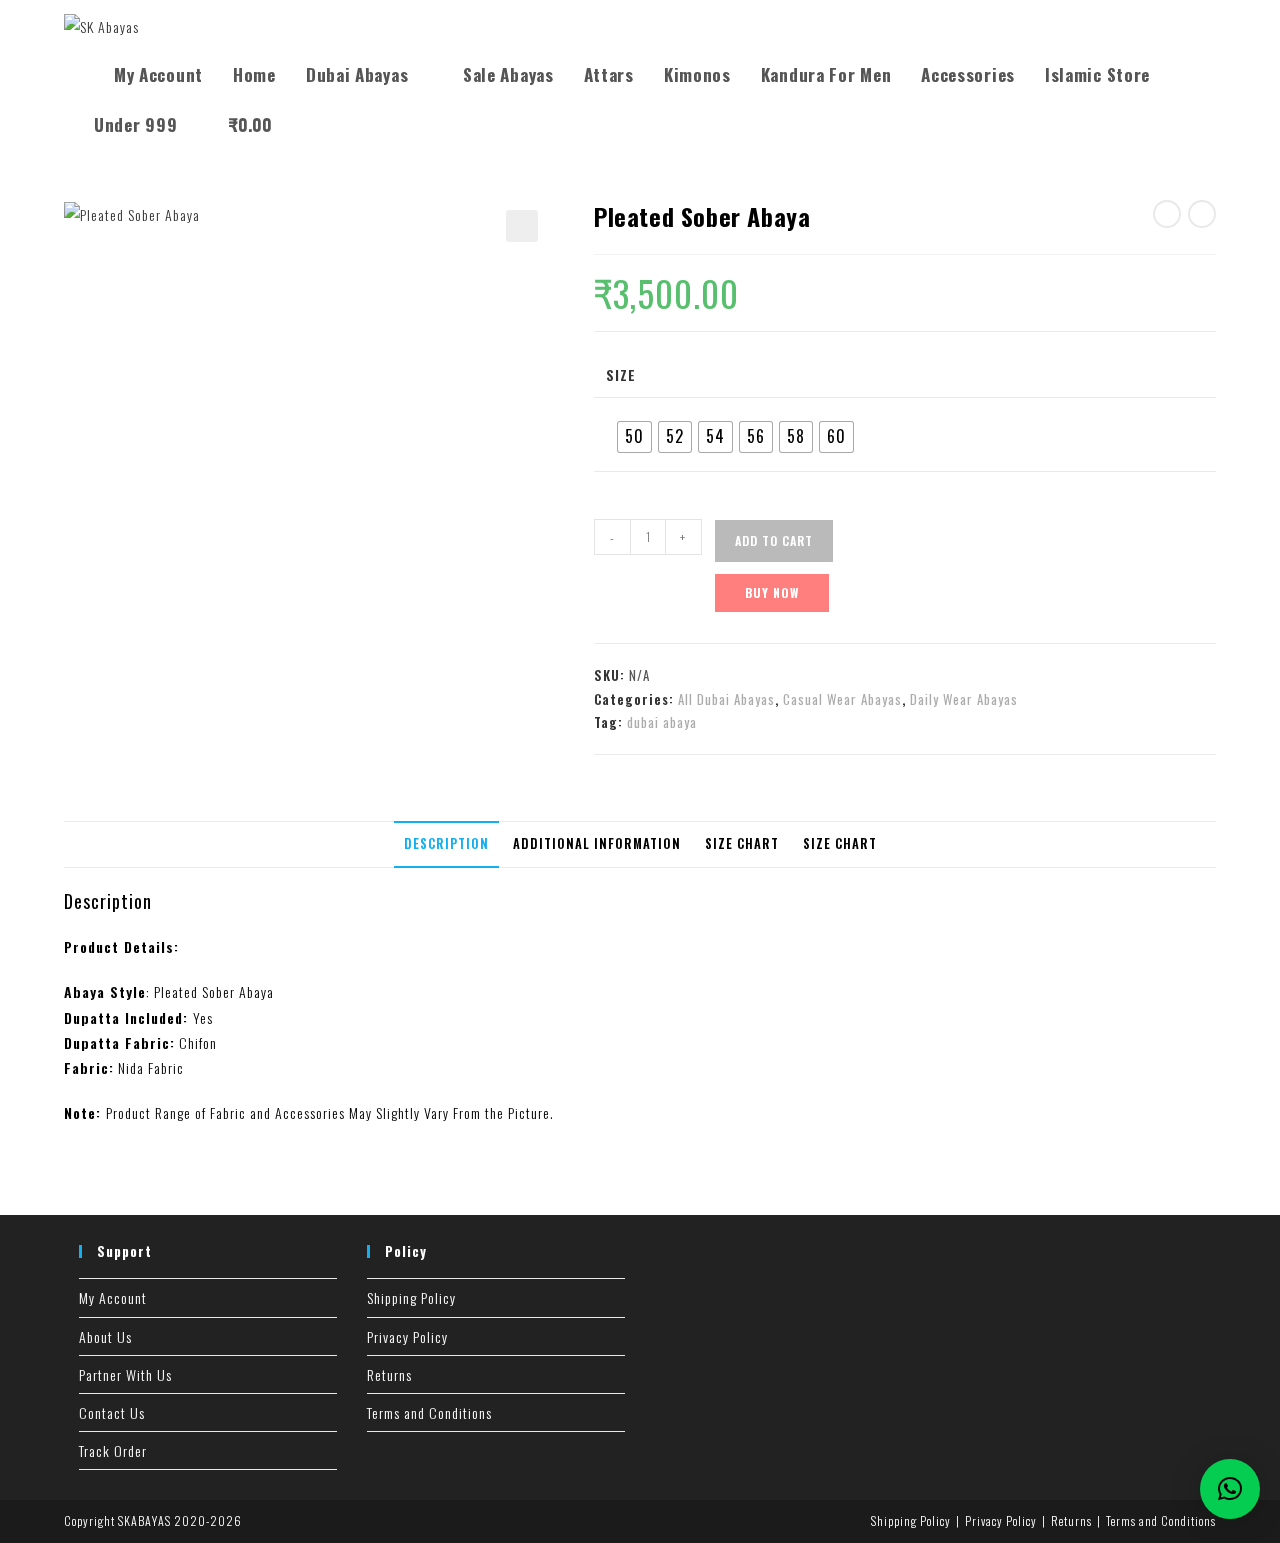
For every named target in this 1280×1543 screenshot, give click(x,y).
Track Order (113, 1450)
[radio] (634, 437)
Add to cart (774, 540)
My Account (113, 1297)
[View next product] (1202, 214)
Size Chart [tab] (742, 843)
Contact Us (112, 1412)
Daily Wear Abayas (964, 699)
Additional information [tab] (597, 843)
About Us (105, 1336)
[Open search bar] (89, 58)
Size (621, 374)
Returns (389, 1374)
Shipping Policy (411, 1297)
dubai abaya (662, 722)
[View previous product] (1167, 214)
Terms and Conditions (429, 1412)
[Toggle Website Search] (308, 125)
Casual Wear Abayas (842, 699)
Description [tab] (446, 843)
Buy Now (772, 592)
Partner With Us (125, 1374)
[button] (522, 226)
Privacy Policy (407, 1336)
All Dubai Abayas (726, 699)
